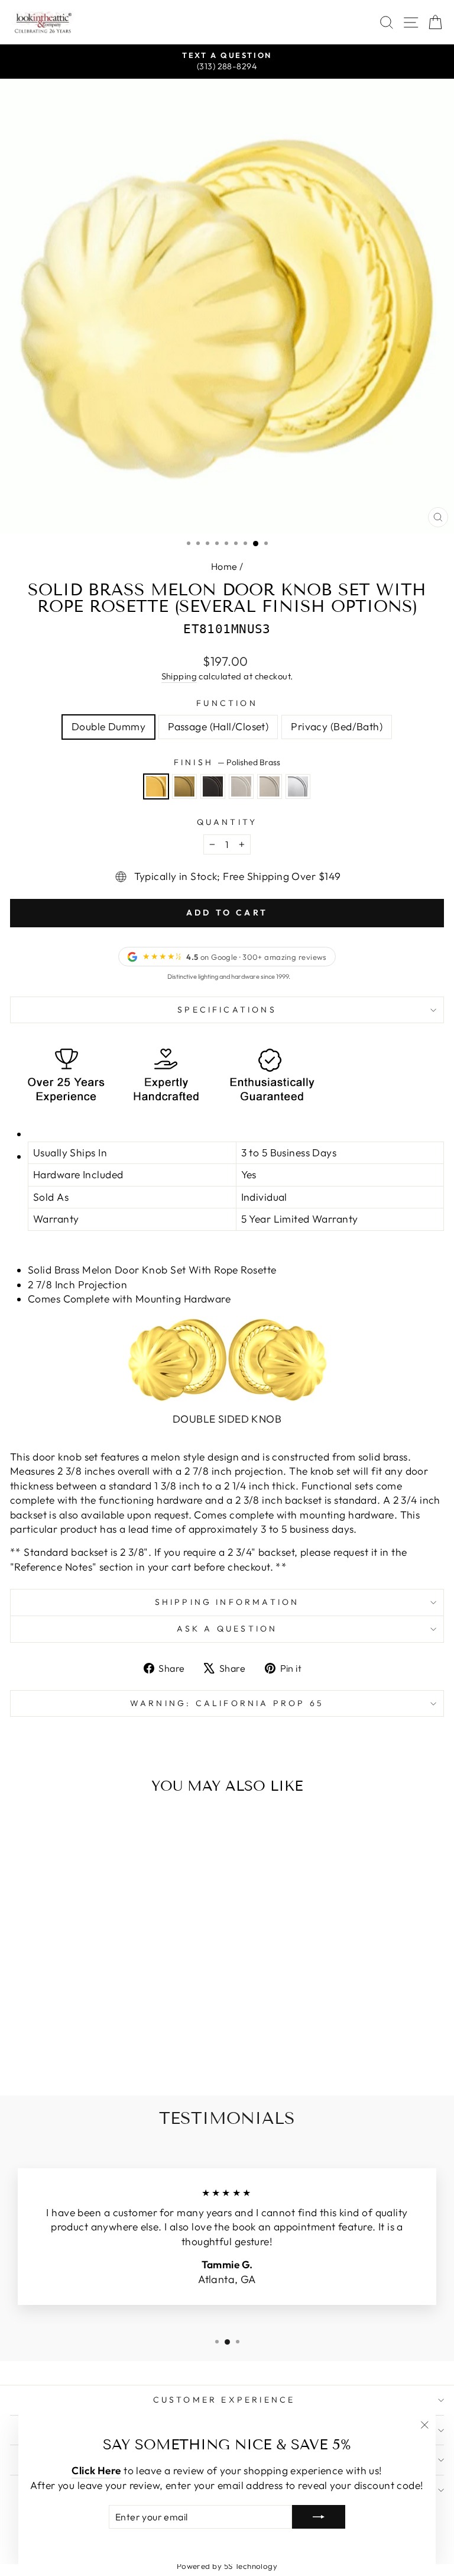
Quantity (227, 822)
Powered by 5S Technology (227, 2566)
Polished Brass (156, 786)
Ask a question (227, 1629)
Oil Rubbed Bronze (213, 786)
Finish (227, 762)
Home (224, 566)
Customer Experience (224, 2400)
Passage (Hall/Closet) (218, 727)
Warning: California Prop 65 (227, 1703)
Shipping (179, 676)
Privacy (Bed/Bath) (337, 727)
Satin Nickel (241, 786)
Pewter (270, 786)
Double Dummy (108, 727)
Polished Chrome (298, 786)
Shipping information (227, 1602)
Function (227, 703)
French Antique (184, 786)
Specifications (227, 1010)
